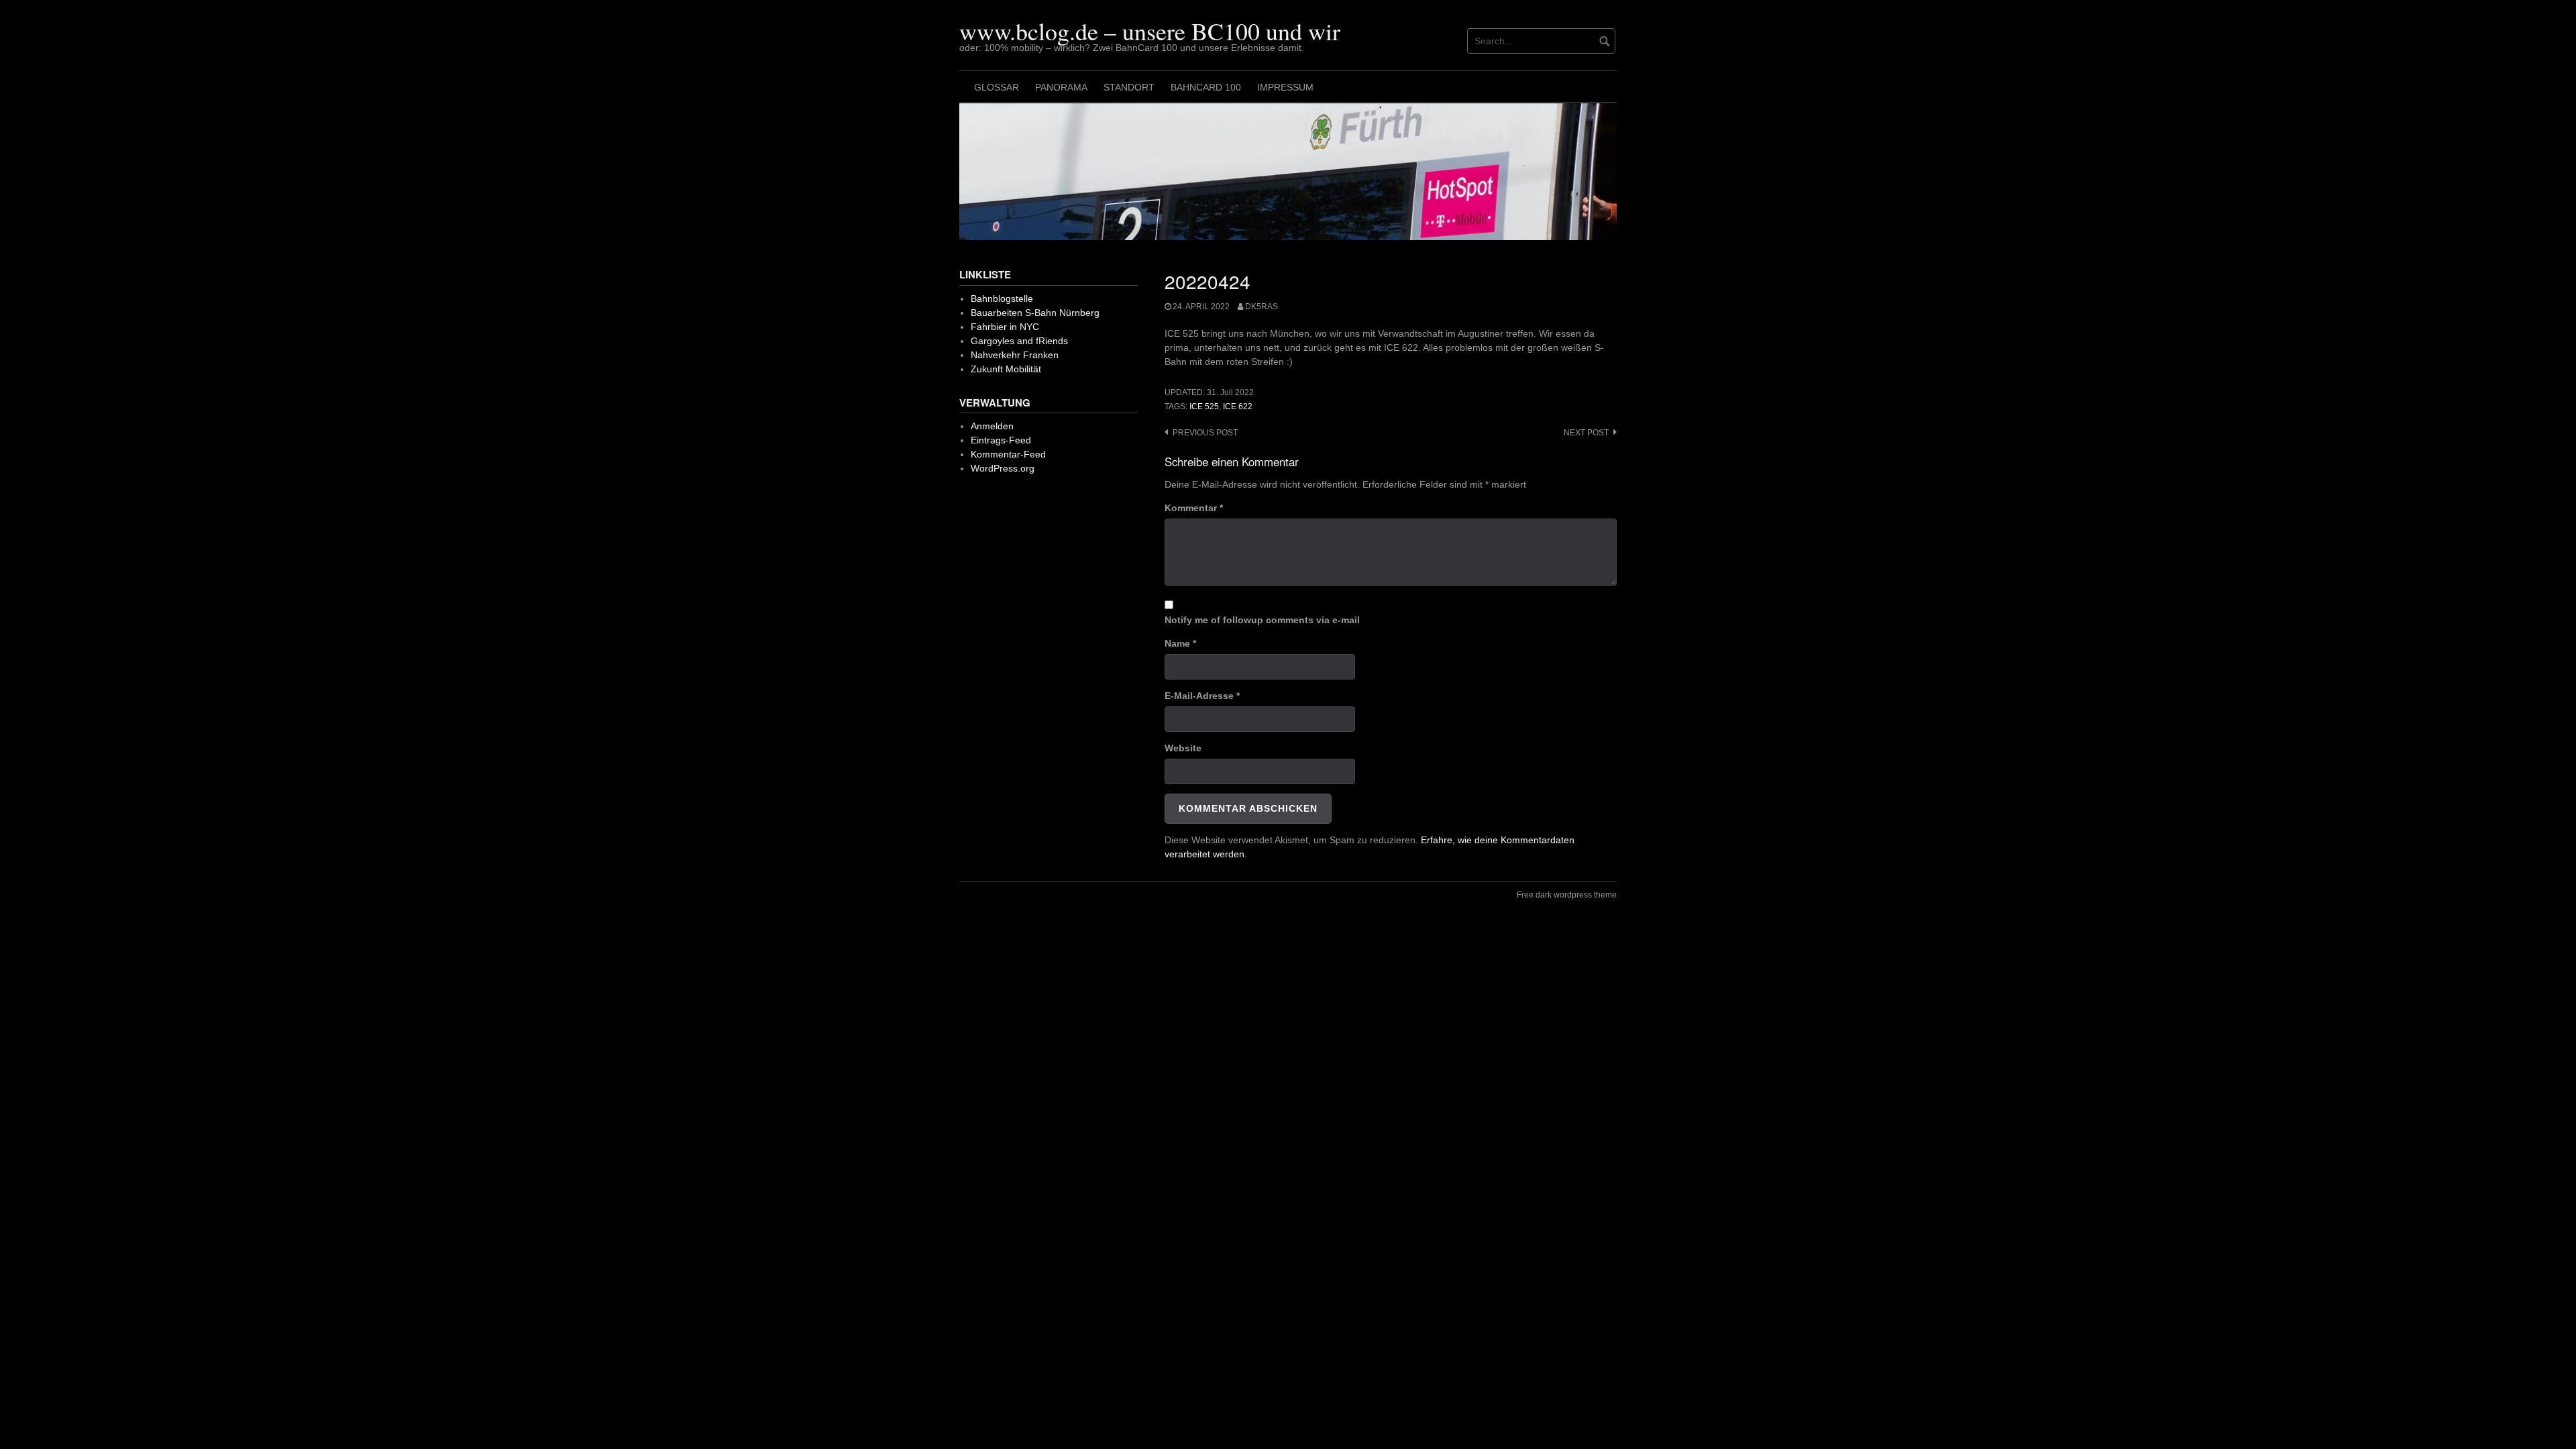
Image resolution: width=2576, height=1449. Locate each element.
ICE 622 (1238, 407)
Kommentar (1194, 508)
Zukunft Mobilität (1006, 369)
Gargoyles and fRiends (1019, 341)
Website (1183, 748)
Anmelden (992, 426)
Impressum (1285, 87)
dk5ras (1262, 307)
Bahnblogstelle (1002, 299)
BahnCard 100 (1206, 87)
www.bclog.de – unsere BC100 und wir (1150, 31)
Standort (1129, 87)
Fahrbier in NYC (1005, 327)
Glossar (997, 87)
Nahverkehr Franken (1015, 355)
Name (1180, 643)
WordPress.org (1003, 468)
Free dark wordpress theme (1567, 895)
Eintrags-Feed (1001, 440)
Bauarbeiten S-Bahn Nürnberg (1035, 313)
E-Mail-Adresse (1202, 696)
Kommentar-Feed (1008, 454)
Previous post (1205, 433)
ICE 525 (1204, 407)
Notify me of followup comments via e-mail (1262, 620)
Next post (1586, 433)
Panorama (1061, 87)
